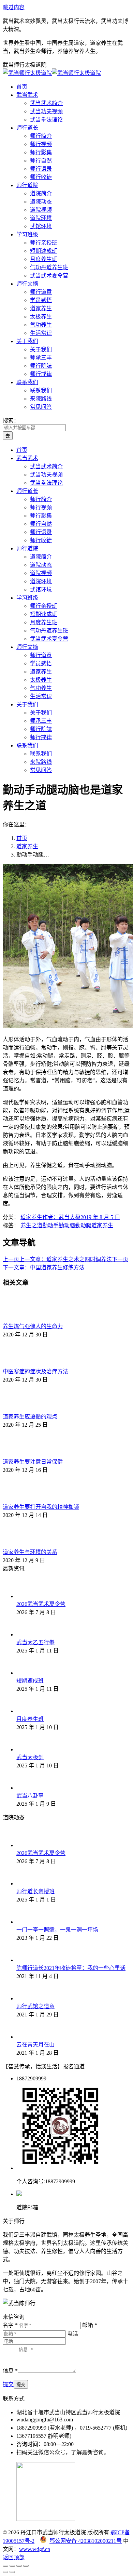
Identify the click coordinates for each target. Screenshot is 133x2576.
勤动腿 (83, 1225)
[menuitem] (22, 87)
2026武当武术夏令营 (41, 1604)
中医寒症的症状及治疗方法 (35, 1371)
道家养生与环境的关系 (30, 1552)
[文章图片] (21, 1318)
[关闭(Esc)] (5, 2566)
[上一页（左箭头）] (5, 2572)
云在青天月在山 (35, 2045)
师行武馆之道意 (35, 2006)
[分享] (12, 2566)
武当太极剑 (30, 1757)
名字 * (10, 2325)
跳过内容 (14, 7)
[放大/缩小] (26, 2566)
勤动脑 (67, 1225)
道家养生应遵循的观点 (30, 1417)
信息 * (10, 2371)
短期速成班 (30, 1681)
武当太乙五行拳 (35, 1642)
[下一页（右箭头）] (12, 2572)
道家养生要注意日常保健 (33, 1462)
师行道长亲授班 (35, 1891)
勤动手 (50, 1225)
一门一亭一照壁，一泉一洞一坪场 (57, 1930)
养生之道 (31, 1225)
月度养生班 (30, 1719)
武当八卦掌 (30, 1796)
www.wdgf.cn (35, 2549)
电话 (73, 2334)
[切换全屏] (19, 2566)
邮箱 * (90, 2325)
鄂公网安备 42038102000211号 (86, 2541)
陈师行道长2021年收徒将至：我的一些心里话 (71, 1968)
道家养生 (31, 1217)
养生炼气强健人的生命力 (33, 1326)
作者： (61, 1217)
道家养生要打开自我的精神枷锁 (41, 1507)
